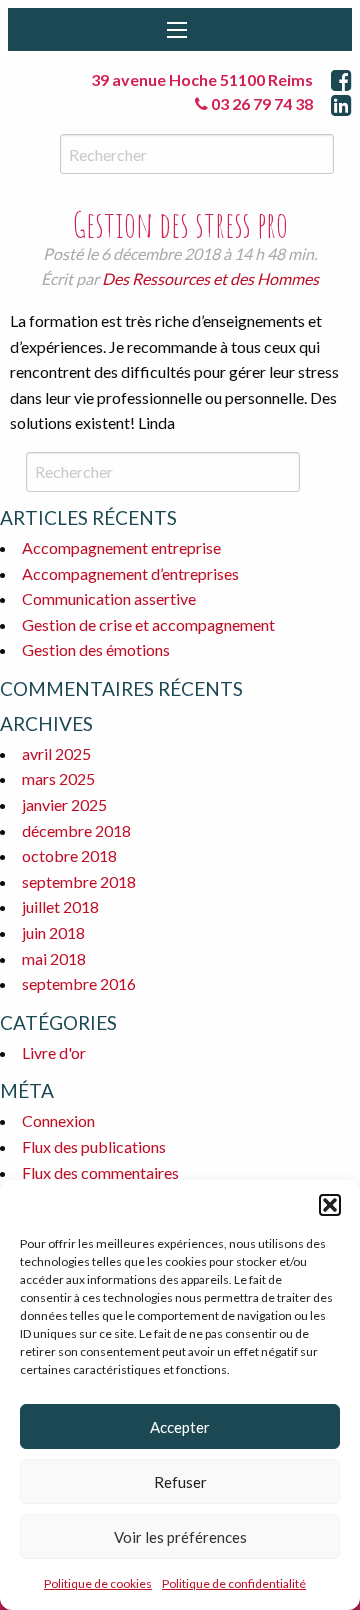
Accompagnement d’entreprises (130, 573)
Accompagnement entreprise (121, 547)
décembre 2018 (76, 830)
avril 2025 (56, 753)
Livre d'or (54, 1052)
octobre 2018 (69, 855)
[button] (330, 1205)
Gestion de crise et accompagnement (148, 624)
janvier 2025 (64, 804)
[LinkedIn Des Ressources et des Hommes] (341, 104)
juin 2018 (53, 932)
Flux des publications (94, 1146)
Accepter (180, 1427)
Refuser (180, 1482)
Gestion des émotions (96, 649)
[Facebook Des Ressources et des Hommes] (341, 79)
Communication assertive (109, 598)
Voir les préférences (180, 1537)
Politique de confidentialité (234, 1583)
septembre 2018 (79, 881)
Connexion (58, 1120)
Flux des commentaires (100, 1172)
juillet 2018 (60, 906)
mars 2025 (58, 778)
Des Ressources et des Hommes (210, 278)
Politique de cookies (98, 1583)
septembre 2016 (79, 983)
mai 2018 (54, 958)
